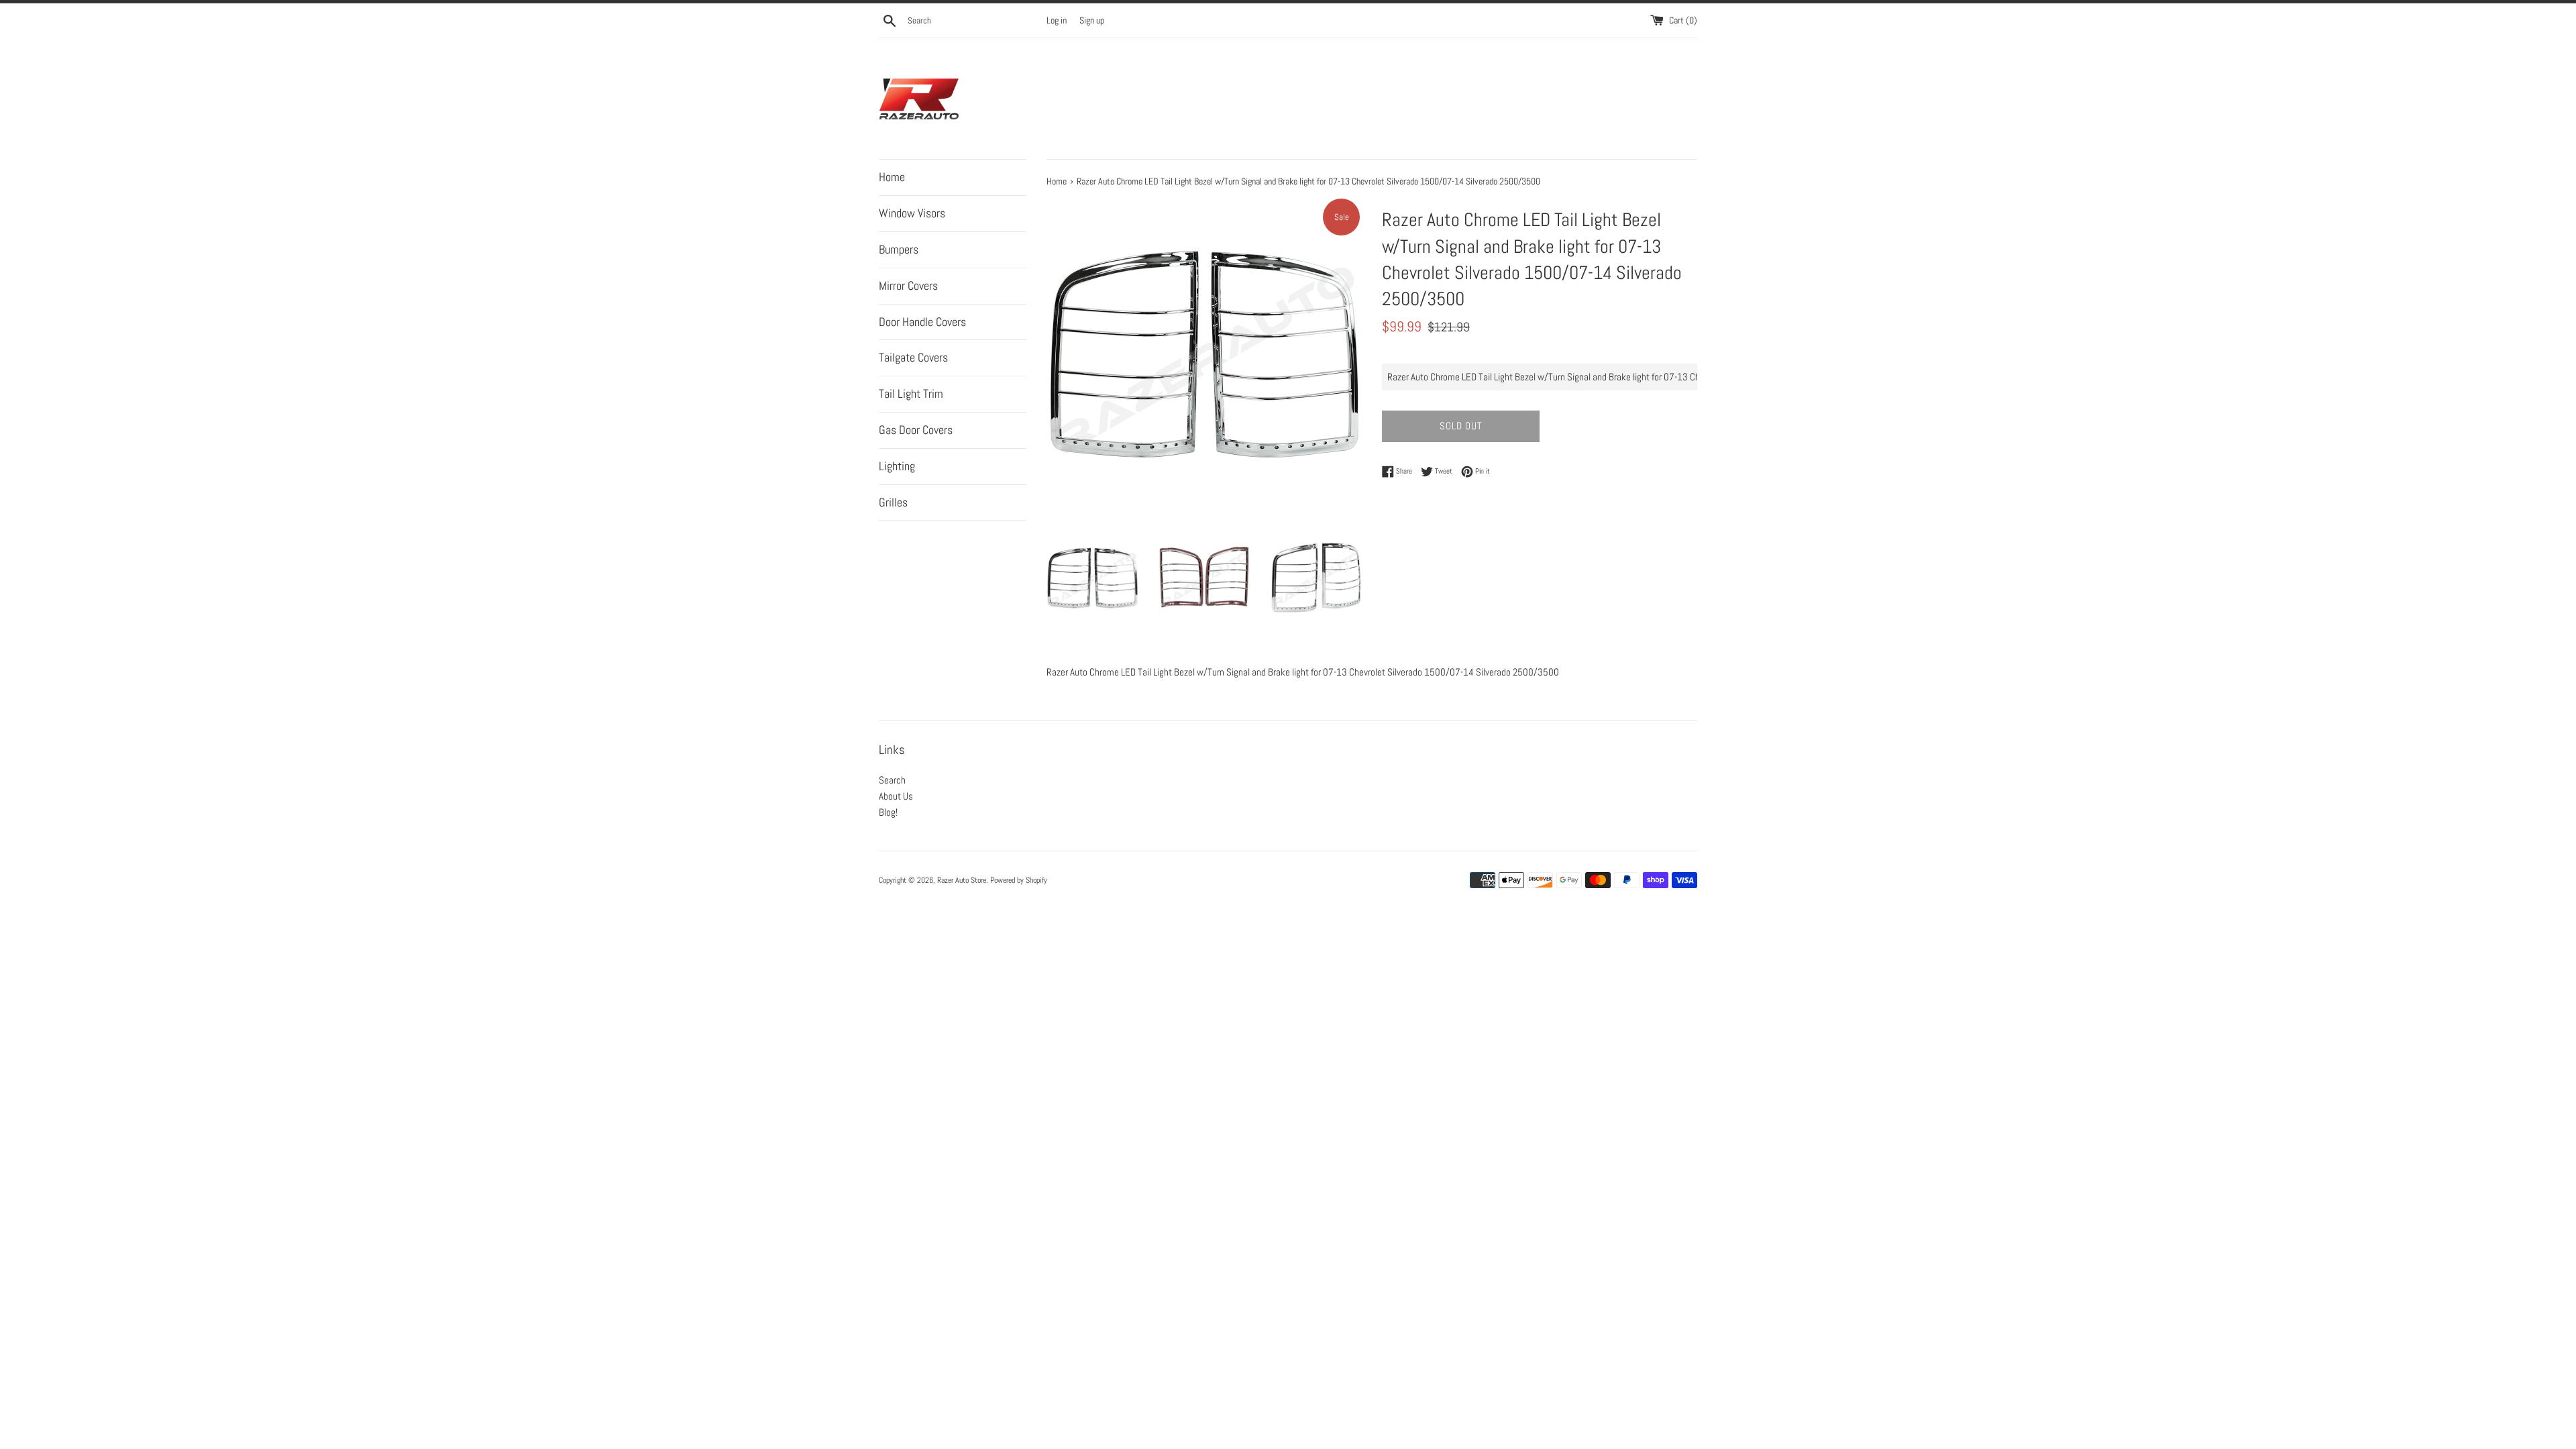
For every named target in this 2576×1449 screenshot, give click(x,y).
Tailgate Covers (913, 357)
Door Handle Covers (922, 322)
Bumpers (899, 249)
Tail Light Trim (911, 393)
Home (892, 177)
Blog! (888, 812)
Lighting (897, 466)
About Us (896, 796)
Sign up (1092, 20)
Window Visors (912, 213)
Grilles (893, 502)
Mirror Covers (908, 285)
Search (892, 780)
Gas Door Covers (916, 430)
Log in (1057, 20)
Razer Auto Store (962, 880)
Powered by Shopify (1019, 880)
